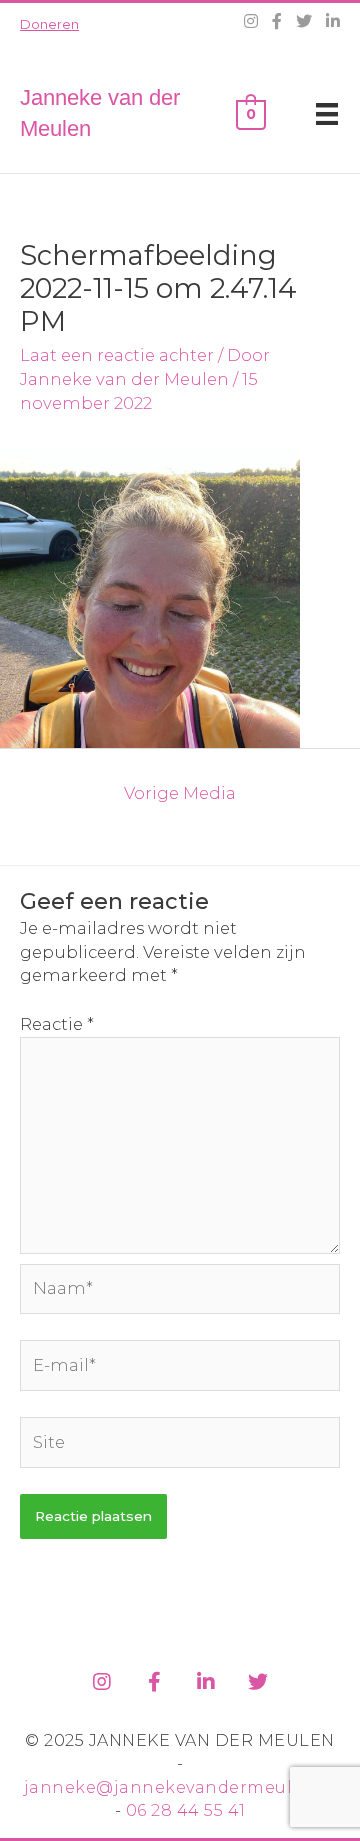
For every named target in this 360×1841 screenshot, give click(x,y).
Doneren (49, 24)
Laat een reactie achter (117, 355)
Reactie (57, 1024)
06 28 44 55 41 (186, 1810)
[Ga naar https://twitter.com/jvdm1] (258, 1678)
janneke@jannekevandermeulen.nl (180, 1787)
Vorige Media (180, 793)
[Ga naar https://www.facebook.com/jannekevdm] (154, 1678)
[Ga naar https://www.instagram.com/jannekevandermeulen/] (102, 1678)
